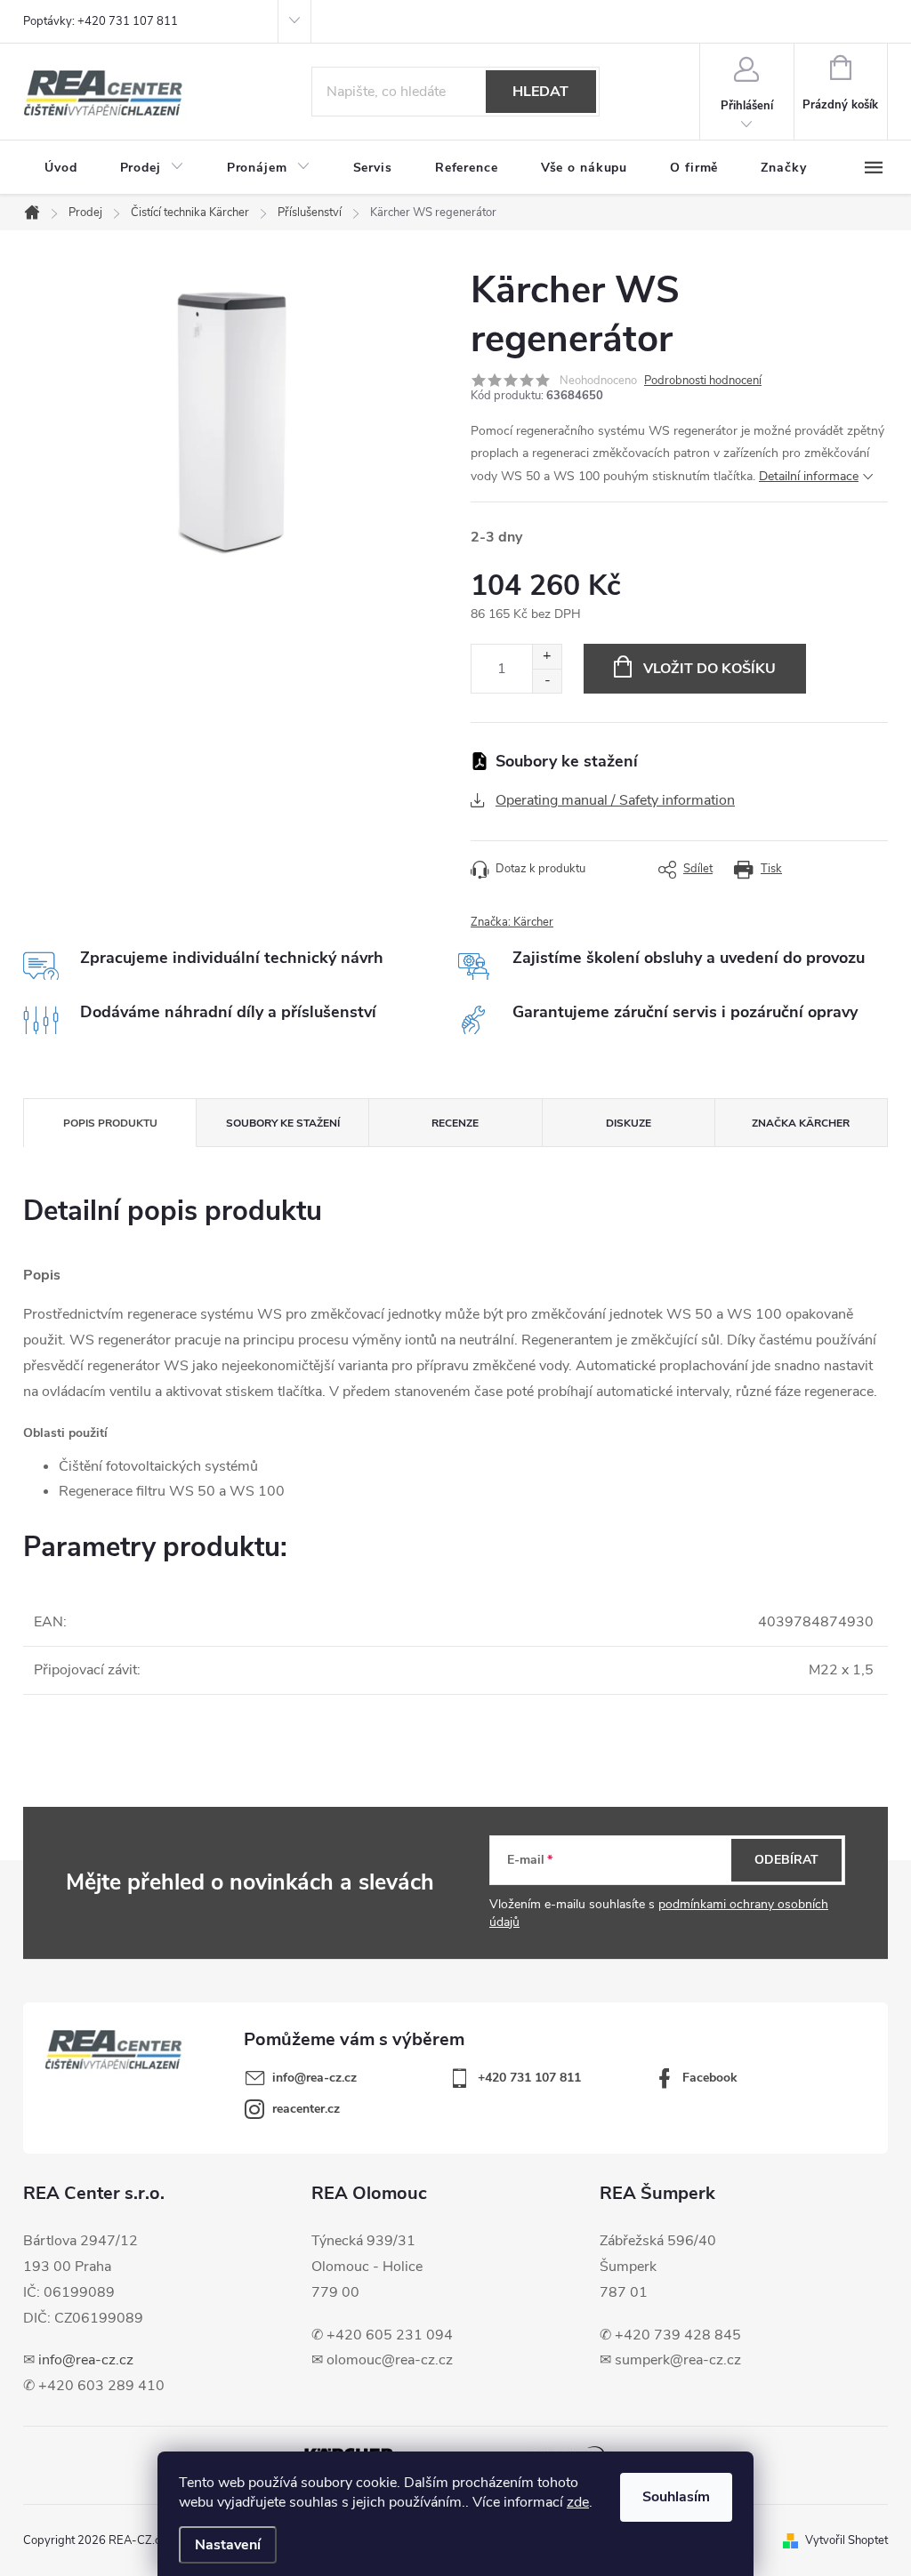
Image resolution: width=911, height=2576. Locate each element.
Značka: (512, 922)
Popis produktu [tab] (110, 1123)
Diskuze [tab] (629, 1123)
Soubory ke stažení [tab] (283, 1123)
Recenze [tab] (455, 1123)
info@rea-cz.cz (86, 2360)
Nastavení (228, 2545)
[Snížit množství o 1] (547, 681)
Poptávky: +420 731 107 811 (101, 21)
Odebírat (786, 1860)
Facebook (710, 2078)
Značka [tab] (801, 1123)
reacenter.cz (306, 2109)
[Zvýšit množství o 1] (547, 657)
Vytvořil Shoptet (847, 2540)
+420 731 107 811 (529, 2078)
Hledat (540, 92)
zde (578, 2502)
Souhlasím (676, 2497)
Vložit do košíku (709, 669)
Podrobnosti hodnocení (703, 381)
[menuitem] (61, 168)
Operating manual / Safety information (615, 800)
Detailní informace (809, 476)
